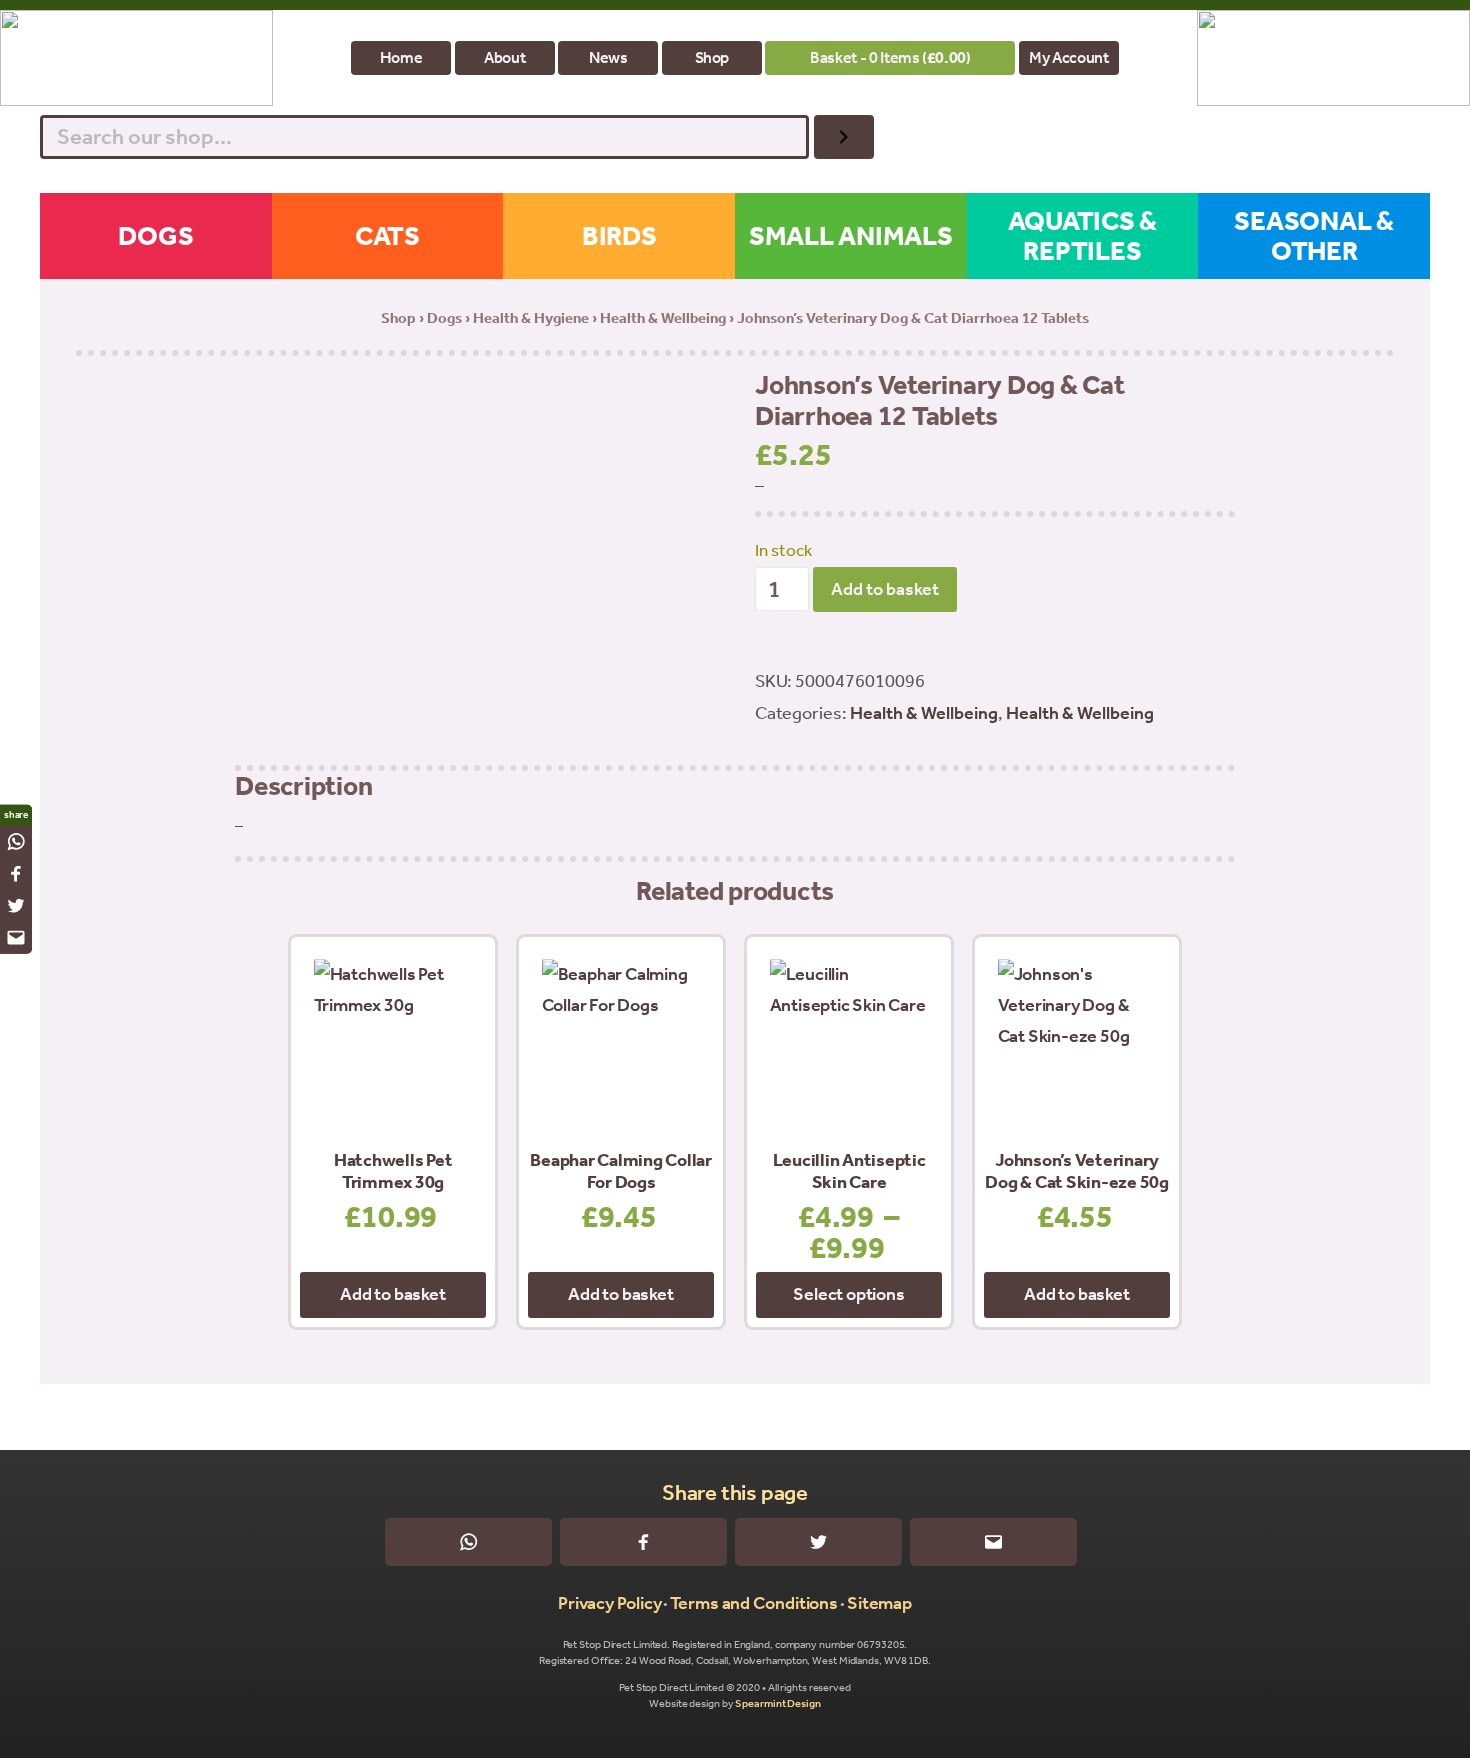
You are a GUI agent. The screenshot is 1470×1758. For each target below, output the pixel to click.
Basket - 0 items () (890, 57)
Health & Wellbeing (663, 318)
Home (401, 57)
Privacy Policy (610, 1603)
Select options (848, 1294)
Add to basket (885, 589)
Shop (712, 57)
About (504, 57)
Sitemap (879, 1603)
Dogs (444, 318)
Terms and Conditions (754, 1603)
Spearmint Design (777, 1703)
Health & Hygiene (531, 318)
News (608, 57)
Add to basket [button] (392, 1294)
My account (1068, 57)
